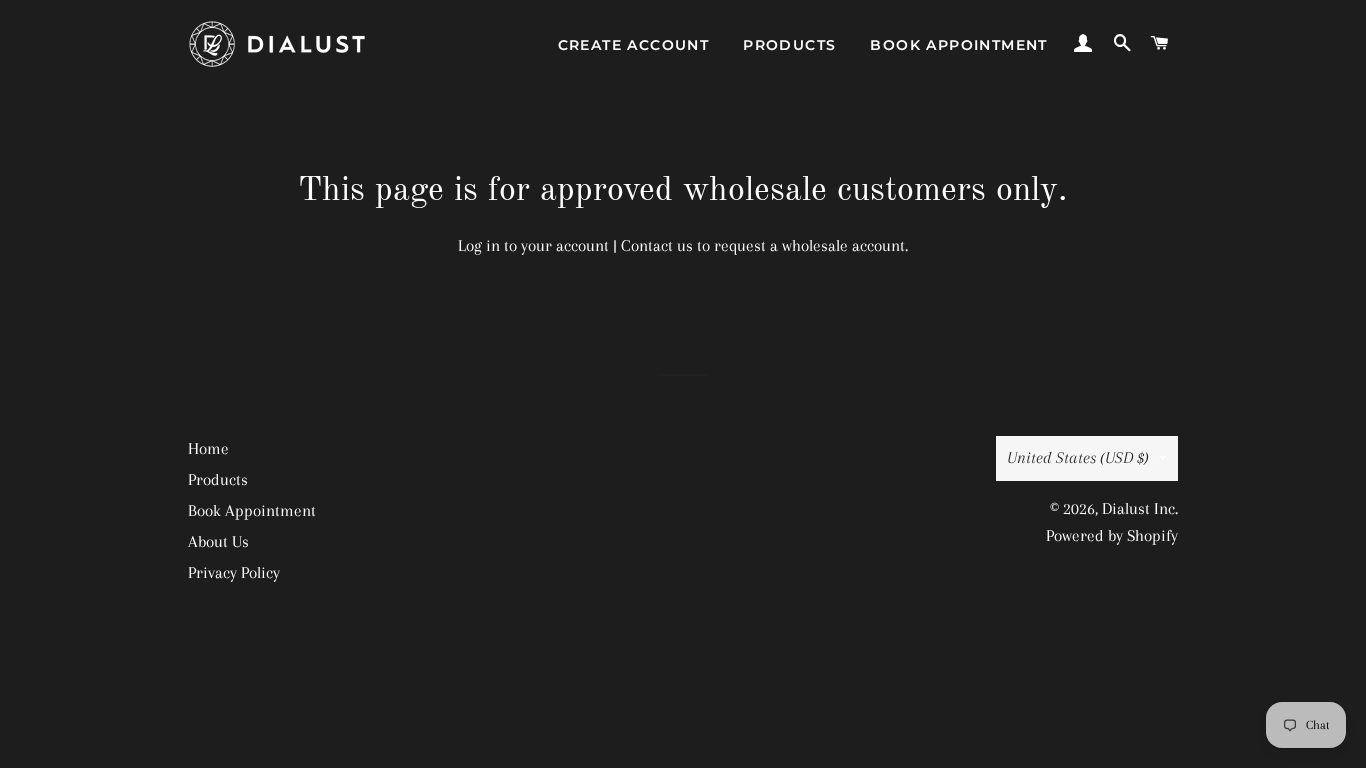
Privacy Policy (234, 572)
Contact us (657, 245)
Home (208, 448)
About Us (218, 541)
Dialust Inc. (1140, 508)
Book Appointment (958, 45)
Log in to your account (533, 245)
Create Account (634, 45)
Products (789, 45)
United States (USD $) (1078, 457)
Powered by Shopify (1112, 535)
